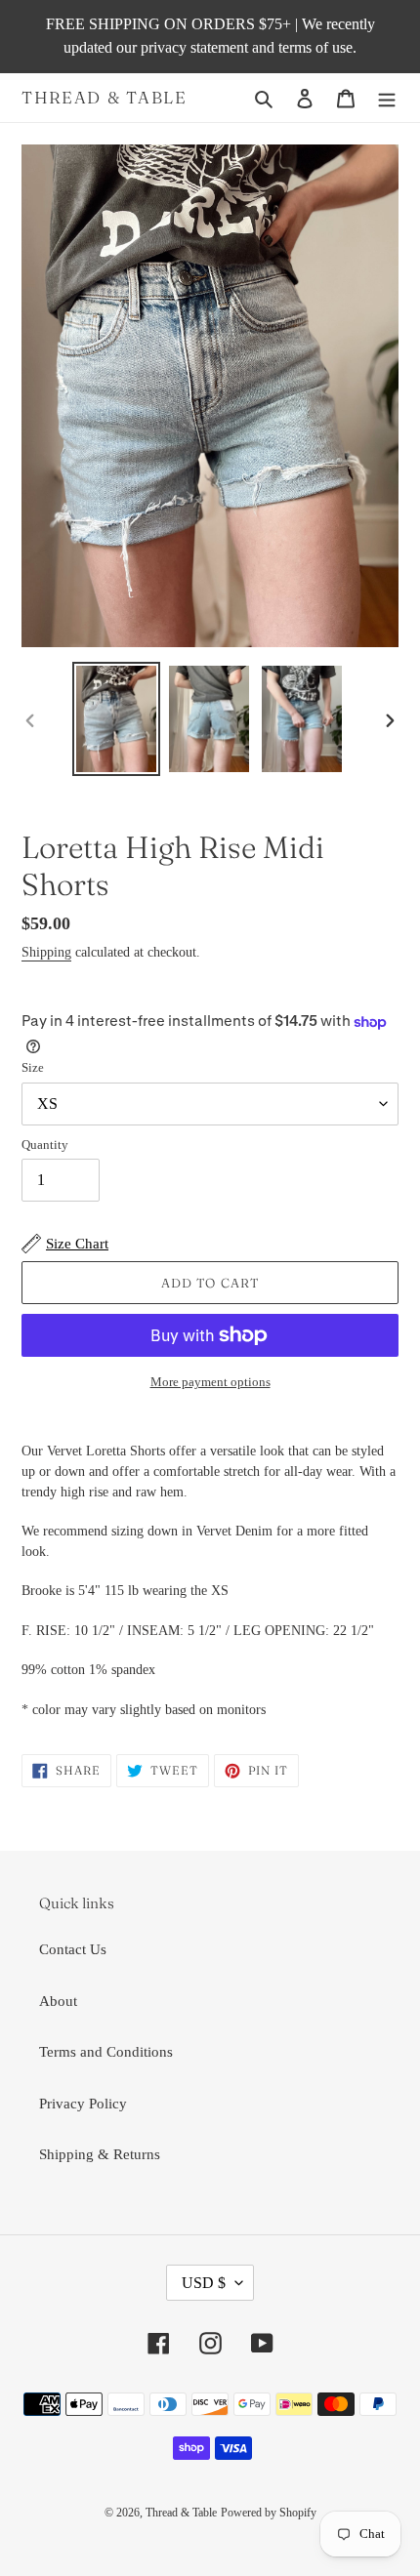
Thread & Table (105, 98)
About (58, 2001)
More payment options (210, 1382)
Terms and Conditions (106, 2052)
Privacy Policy (83, 2104)
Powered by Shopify (269, 2513)
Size (33, 1067)
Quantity (45, 1145)
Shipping (46, 952)
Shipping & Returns (100, 2154)
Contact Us (73, 1949)
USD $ (204, 2283)
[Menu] (387, 98)
